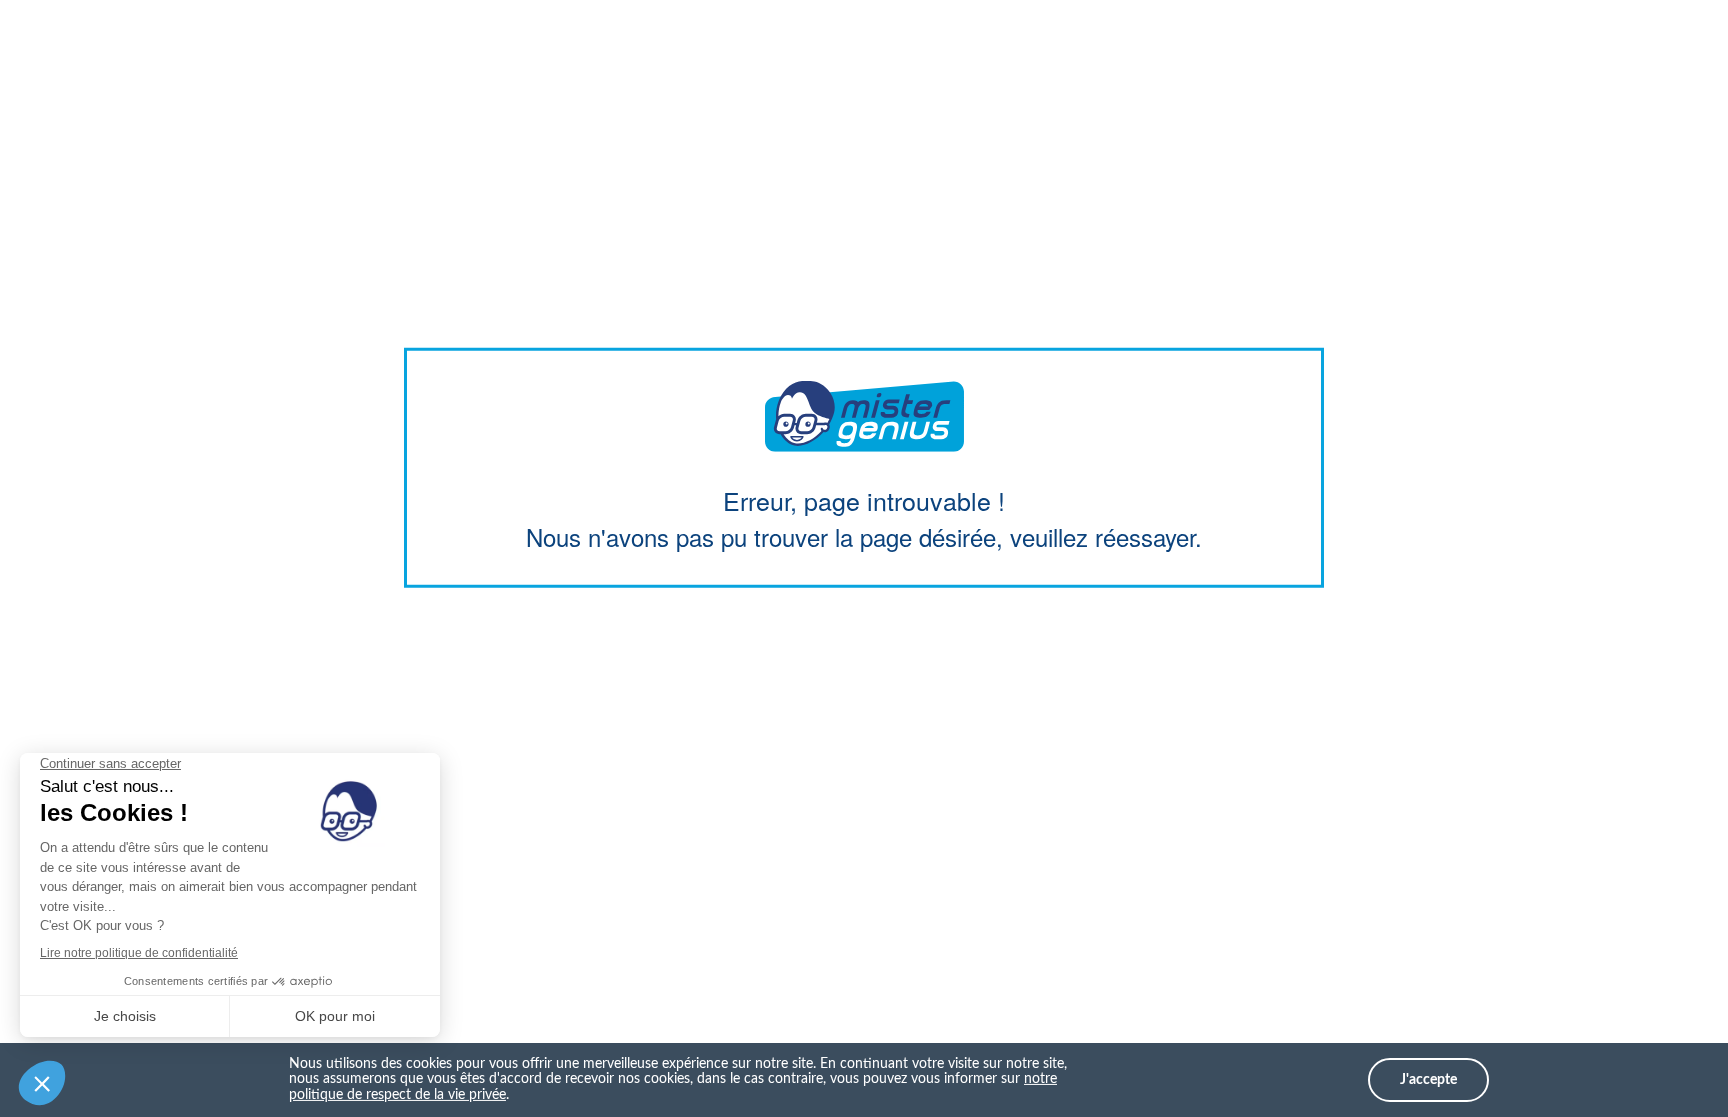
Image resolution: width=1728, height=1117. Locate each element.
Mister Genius (864, 415)
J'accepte (1428, 1080)
